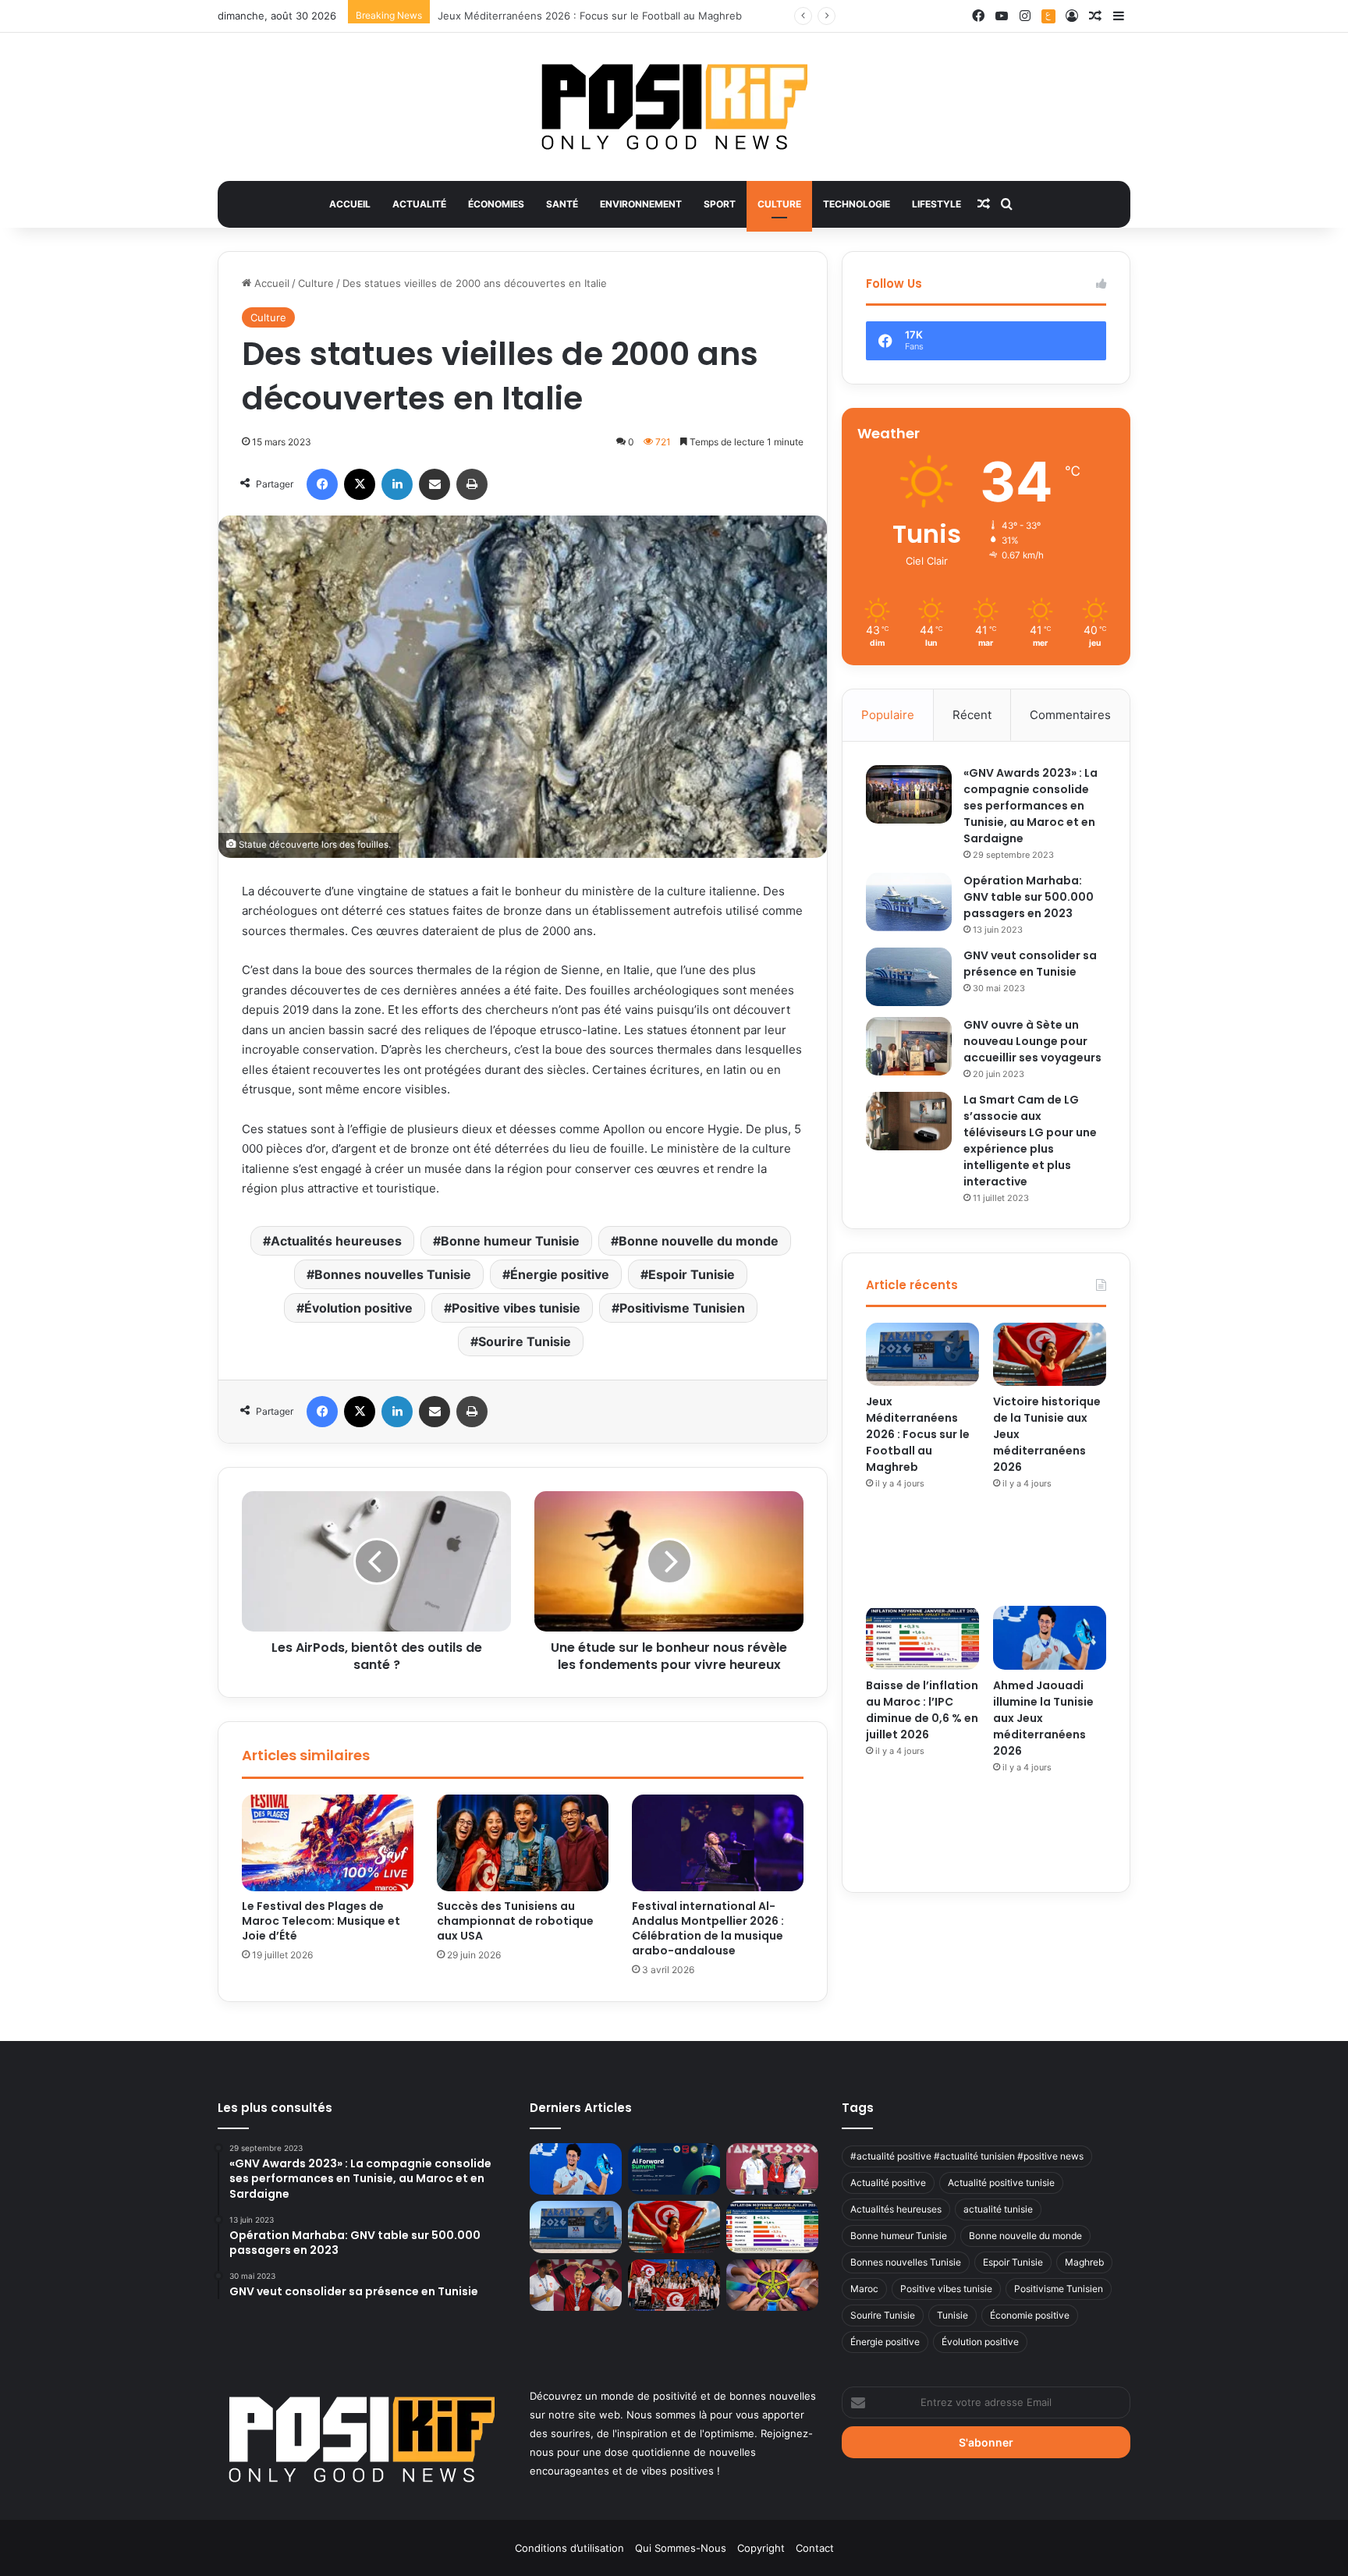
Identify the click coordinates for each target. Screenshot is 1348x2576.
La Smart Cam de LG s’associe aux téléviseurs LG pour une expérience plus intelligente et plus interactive (1030, 1141)
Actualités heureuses (336, 1241)
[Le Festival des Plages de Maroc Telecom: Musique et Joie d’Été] (328, 1843)
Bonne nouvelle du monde (699, 1241)
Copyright (761, 2548)
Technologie (857, 204)
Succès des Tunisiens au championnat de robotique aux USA (515, 1921)
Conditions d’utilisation (569, 2548)
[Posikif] (674, 107)
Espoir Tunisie (692, 1274)
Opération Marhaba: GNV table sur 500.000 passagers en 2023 (1029, 897)
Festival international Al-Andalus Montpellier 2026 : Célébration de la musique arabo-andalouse (708, 1928)
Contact (815, 2548)
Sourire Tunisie (525, 1341)
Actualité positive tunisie (1001, 2183)
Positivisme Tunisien (682, 1308)
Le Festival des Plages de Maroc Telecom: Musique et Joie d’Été (321, 1921)
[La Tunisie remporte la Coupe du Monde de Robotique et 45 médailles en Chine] (674, 2285)
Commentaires (1070, 715)
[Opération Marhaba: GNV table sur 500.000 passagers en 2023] (909, 902)
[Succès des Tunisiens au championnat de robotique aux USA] (523, 1843)
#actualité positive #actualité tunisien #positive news (967, 2156)
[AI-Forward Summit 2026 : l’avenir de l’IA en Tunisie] (674, 2169)
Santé (562, 204)
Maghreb (1084, 2262)
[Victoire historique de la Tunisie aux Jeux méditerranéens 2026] (1050, 1355)
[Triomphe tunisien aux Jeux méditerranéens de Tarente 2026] (772, 2169)
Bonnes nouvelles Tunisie (393, 1274)
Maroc (864, 2289)
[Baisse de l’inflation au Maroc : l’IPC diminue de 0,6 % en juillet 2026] (922, 1638)
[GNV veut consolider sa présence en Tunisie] (909, 977)
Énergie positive (560, 1274)
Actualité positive (888, 2183)
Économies (496, 204)
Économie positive (1030, 2315)
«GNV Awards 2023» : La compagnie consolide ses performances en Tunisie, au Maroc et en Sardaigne (1031, 806)
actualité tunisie (998, 2209)
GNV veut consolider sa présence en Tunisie (1030, 964)
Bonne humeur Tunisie (510, 1241)
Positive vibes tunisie (516, 1308)
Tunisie (952, 2315)
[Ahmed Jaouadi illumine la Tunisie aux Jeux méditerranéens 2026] (1050, 1638)
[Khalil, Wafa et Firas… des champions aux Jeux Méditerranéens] (576, 2285)
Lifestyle (937, 204)
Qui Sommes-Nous (681, 2548)
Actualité (419, 204)
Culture (779, 204)
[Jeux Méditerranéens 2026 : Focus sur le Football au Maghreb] (922, 1355)
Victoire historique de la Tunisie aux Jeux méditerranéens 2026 (592, 16)
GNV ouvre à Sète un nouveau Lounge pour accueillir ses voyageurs (1032, 1041)
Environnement (641, 204)
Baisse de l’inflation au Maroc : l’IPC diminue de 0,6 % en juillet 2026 (922, 1710)
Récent (972, 715)
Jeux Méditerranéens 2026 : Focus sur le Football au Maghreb (918, 1434)
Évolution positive (358, 1308)
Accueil (350, 204)
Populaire (888, 715)
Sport (720, 204)
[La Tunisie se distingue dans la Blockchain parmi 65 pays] (772, 2285)
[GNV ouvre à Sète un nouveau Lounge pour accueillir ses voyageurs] (909, 1046)
